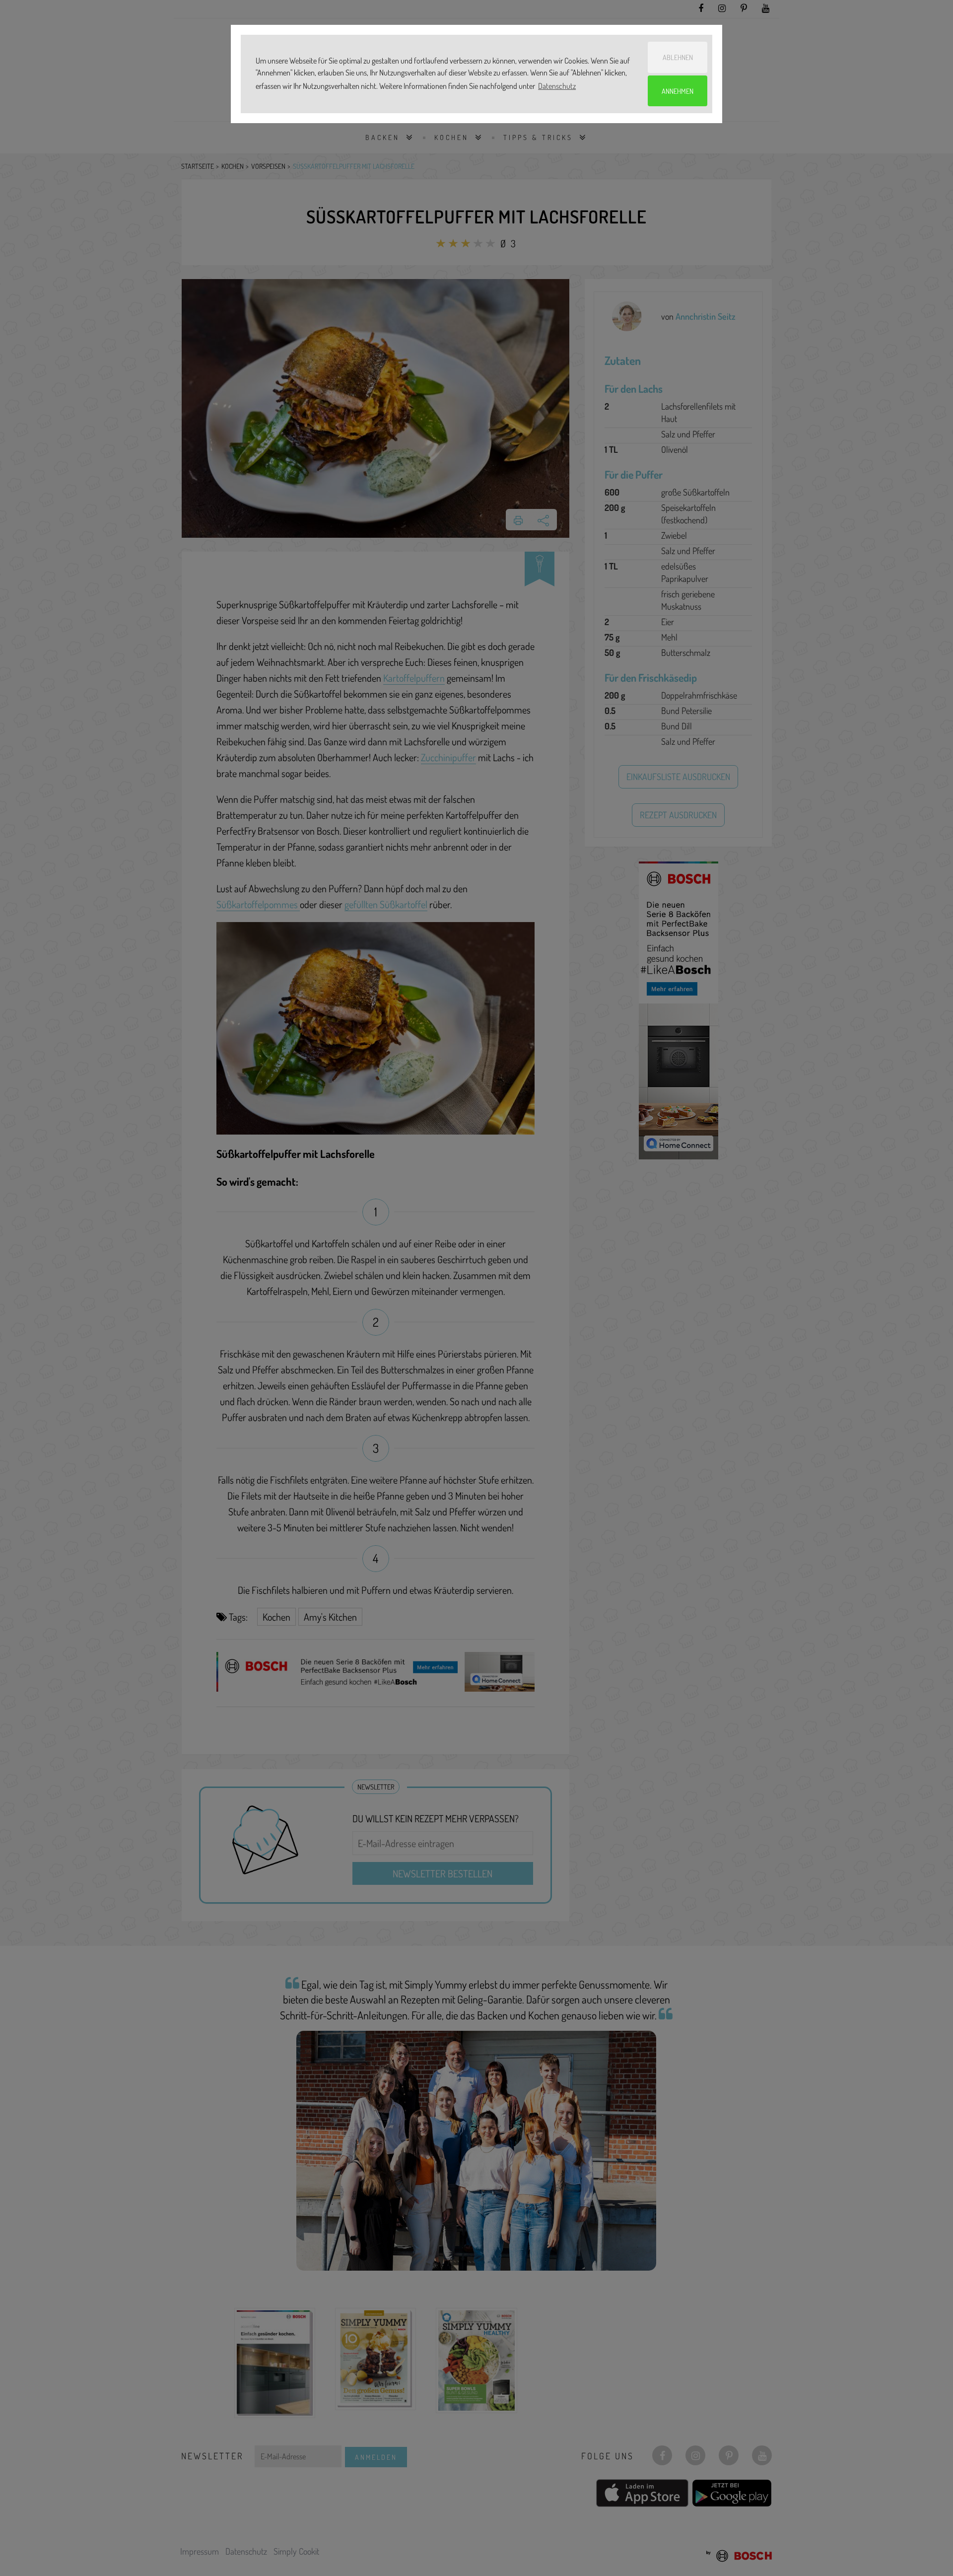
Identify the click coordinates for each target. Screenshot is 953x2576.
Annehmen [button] (678, 91)
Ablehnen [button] (678, 57)
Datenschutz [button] (557, 86)
